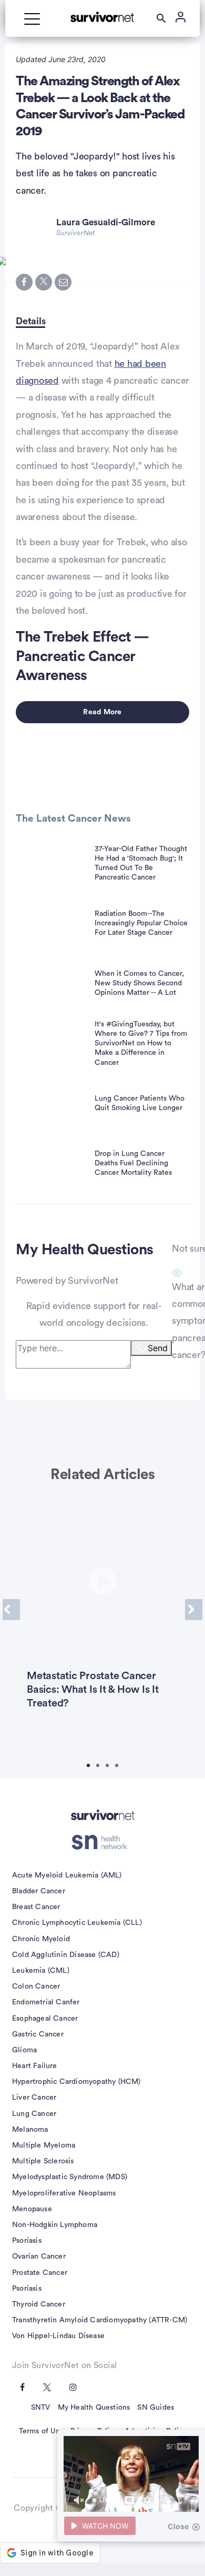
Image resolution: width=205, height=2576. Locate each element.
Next (194, 1610)
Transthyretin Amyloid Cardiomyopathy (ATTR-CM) (100, 2320)
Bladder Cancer (39, 1891)
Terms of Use (41, 2431)
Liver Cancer (34, 2098)
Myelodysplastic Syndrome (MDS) (70, 2177)
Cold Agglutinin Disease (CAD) (66, 1955)
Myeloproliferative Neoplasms (64, 2193)
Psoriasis (27, 2241)
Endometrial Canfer (46, 2002)
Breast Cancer (36, 1907)
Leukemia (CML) (41, 1971)
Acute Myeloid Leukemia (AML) (67, 1875)
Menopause (32, 2209)
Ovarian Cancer (39, 2257)
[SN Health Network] (103, 1842)
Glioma (24, 2050)
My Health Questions (94, 2408)
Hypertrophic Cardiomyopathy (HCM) (76, 2082)
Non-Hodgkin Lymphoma (55, 2225)
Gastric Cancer (38, 2034)
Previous (11, 1610)
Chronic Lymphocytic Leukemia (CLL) (77, 1923)
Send (158, 1348)
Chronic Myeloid (41, 1939)
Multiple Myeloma (44, 2145)
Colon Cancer (36, 1986)
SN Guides (156, 2408)
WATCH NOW (105, 2526)
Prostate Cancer (40, 2273)
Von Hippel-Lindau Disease (58, 2336)
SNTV (41, 2408)
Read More (102, 712)
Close (178, 2526)
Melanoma (30, 2130)
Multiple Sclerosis (43, 2161)
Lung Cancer (34, 2114)
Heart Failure (35, 2066)
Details (30, 321)
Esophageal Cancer (45, 2019)
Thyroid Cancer (39, 2304)
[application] (131, 2474)
